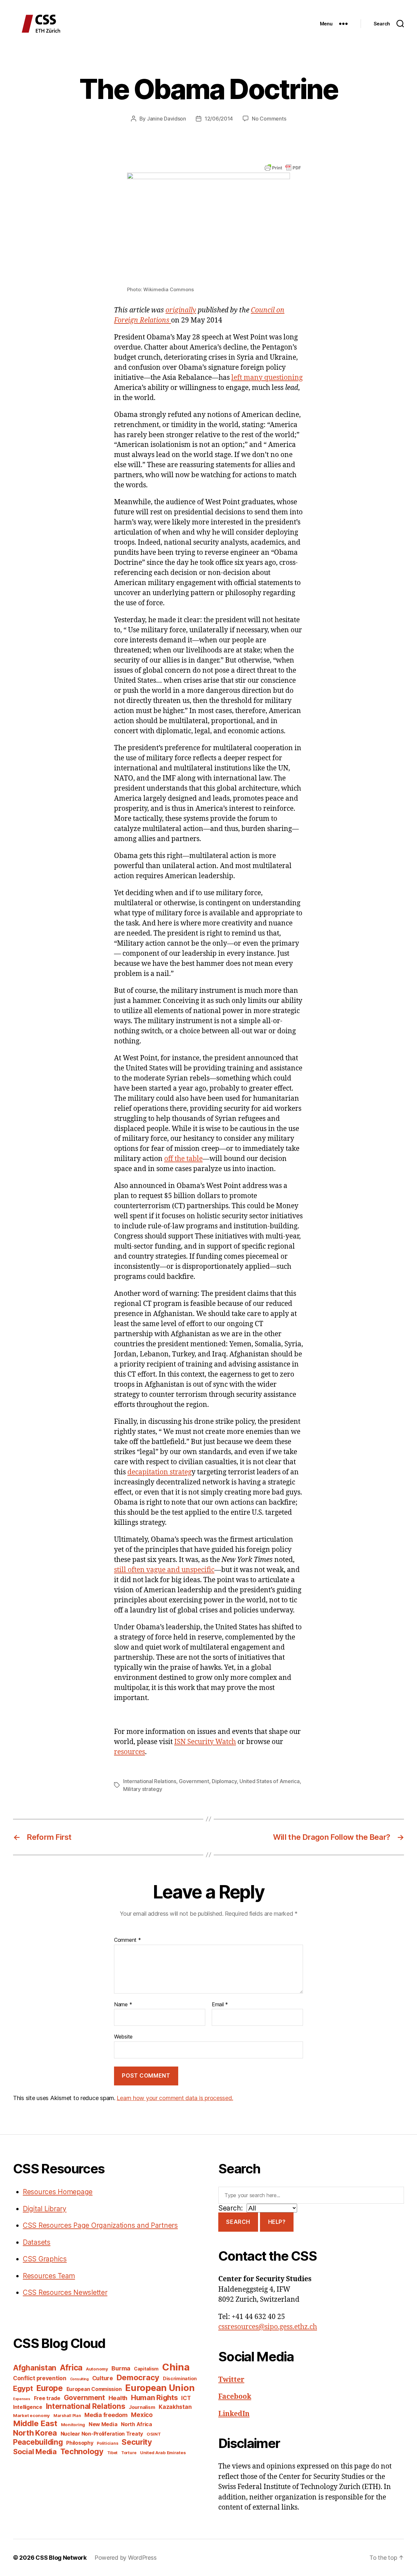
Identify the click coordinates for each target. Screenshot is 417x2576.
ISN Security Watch (205, 1742)
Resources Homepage (58, 2192)
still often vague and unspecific (164, 1570)
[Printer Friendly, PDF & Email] (283, 167)
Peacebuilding (38, 2442)
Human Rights (154, 2397)
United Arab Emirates (163, 2453)
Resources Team (49, 2276)
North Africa (137, 2424)
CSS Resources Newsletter (65, 2292)
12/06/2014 (219, 119)
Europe (49, 2388)
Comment (128, 1940)
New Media (103, 2424)
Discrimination (180, 2378)
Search (238, 2222)
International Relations (150, 1781)
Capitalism (146, 2369)
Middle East (35, 2423)
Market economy (31, 2415)
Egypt (23, 2388)
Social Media (35, 2452)
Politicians (107, 2443)
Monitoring (73, 2425)
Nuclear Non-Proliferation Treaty (102, 2434)
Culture (103, 2378)
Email (220, 2005)
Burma (121, 2368)
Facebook (235, 2397)
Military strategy (143, 1789)
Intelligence (28, 2407)
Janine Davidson (166, 119)
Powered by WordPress (126, 2558)
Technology (82, 2451)
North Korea (35, 2433)
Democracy (138, 2377)
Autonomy (97, 2369)
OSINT (154, 2434)
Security (137, 2442)
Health (118, 2398)
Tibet (113, 2453)
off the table (183, 1159)
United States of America (270, 1781)
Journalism (142, 2407)
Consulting (79, 2379)
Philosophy (80, 2443)
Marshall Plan (67, 2416)
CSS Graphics (45, 2259)
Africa (71, 2368)
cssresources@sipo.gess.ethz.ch (268, 2327)
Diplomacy (224, 1781)
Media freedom (106, 2415)
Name (123, 2005)
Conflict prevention (40, 2378)
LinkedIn (234, 2414)
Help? (277, 2222)
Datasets (37, 2242)
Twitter (231, 2380)
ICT (186, 2398)
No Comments (269, 119)
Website (123, 2037)
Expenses (22, 2399)
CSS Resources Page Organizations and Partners (100, 2225)
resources (129, 1752)
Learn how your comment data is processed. (175, 2098)
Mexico (142, 2415)
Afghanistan (35, 2368)
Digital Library (45, 2209)
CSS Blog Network (61, 2558)
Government (194, 1781)
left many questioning (267, 378)
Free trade (47, 2398)
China (176, 2367)
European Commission (94, 2389)
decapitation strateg (159, 1472)
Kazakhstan (175, 2407)
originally (181, 310)
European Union (160, 2388)
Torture (129, 2453)
